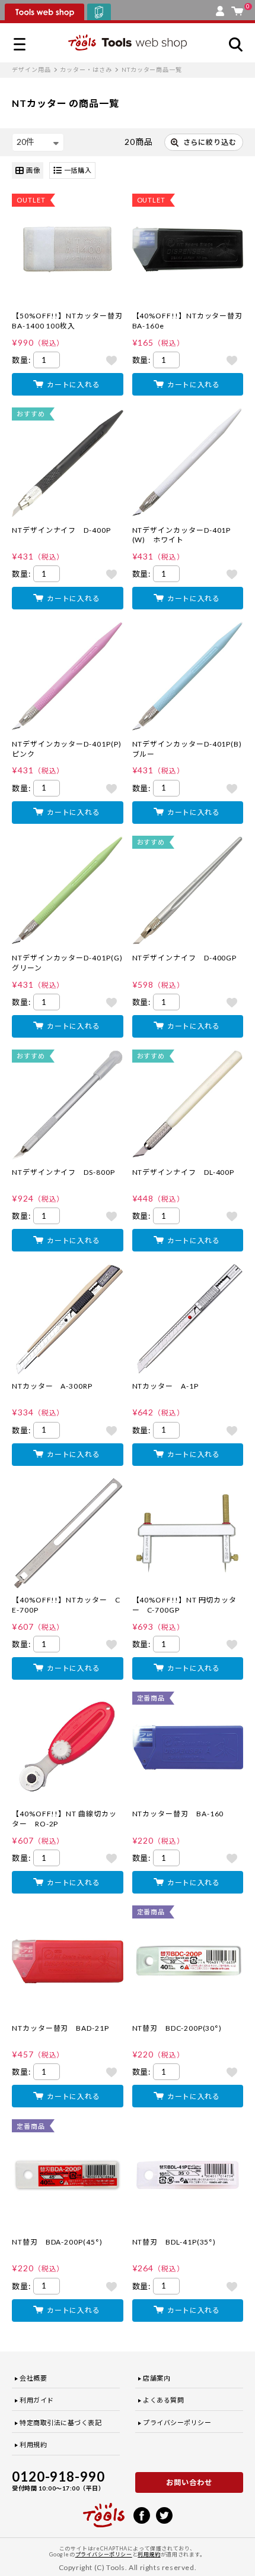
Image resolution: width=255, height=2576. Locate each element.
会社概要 (33, 2378)
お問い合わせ (189, 2482)
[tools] (104, 2510)
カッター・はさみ (86, 69)
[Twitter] (164, 2514)
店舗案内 (157, 2378)
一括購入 (78, 170)
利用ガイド (37, 2400)
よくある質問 (163, 2400)
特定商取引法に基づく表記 (61, 2422)
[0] (237, 8)
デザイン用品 (31, 69)
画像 (33, 170)
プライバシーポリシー (177, 2422)
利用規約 (33, 2444)
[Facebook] (142, 2514)
